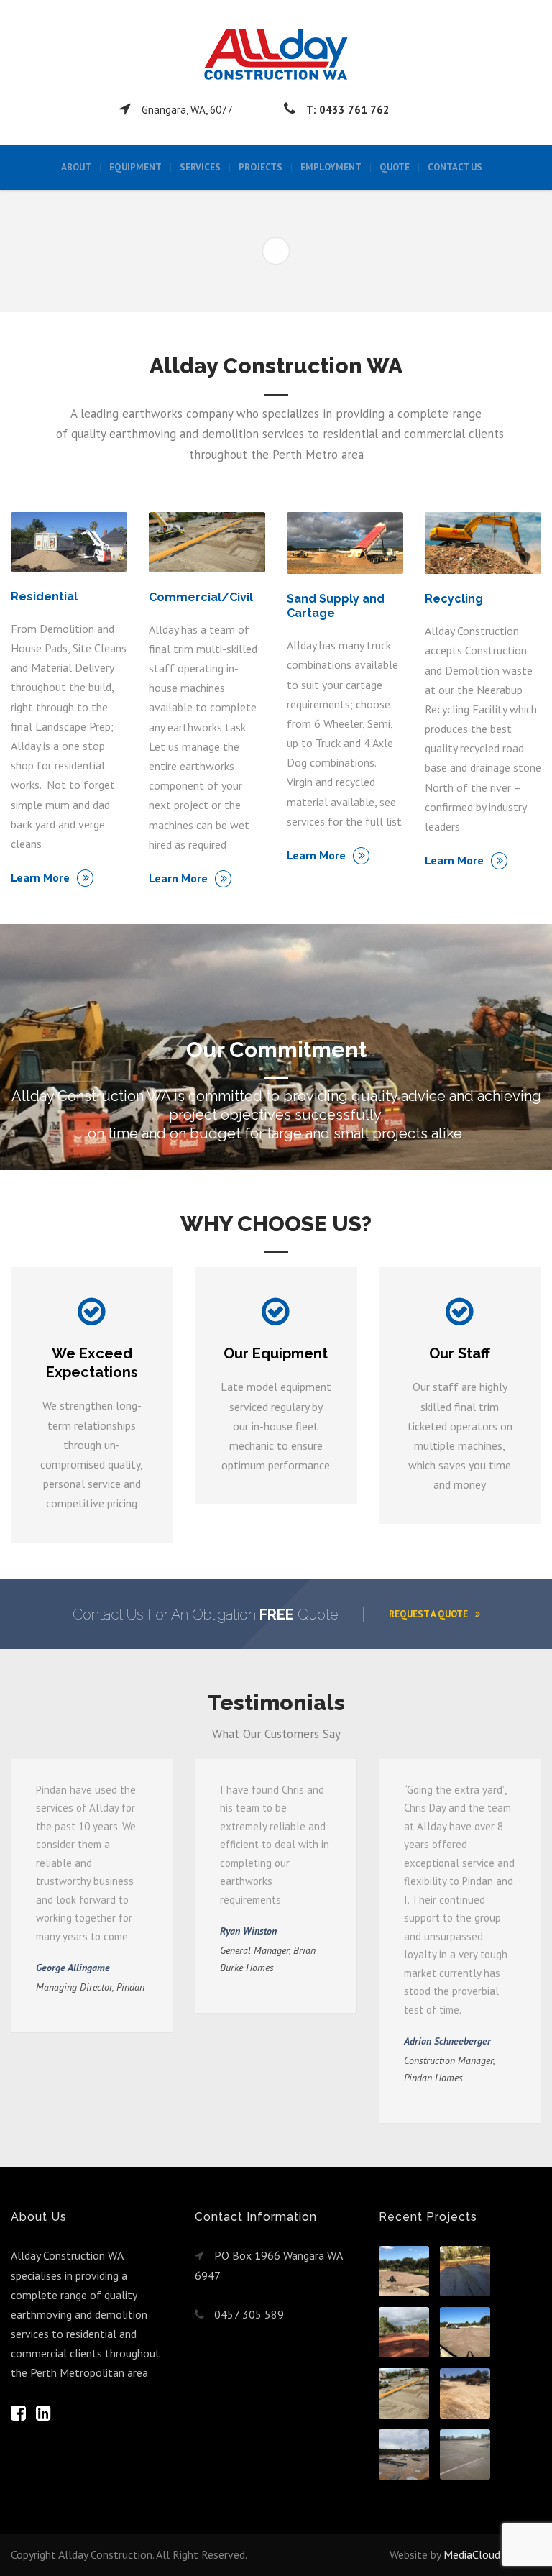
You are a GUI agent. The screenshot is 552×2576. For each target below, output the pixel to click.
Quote (395, 167)
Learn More (40, 877)
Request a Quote (428, 1614)
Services (200, 167)
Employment (331, 167)
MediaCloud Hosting (492, 2554)
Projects (261, 167)
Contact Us (455, 167)
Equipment (135, 167)
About (76, 167)
